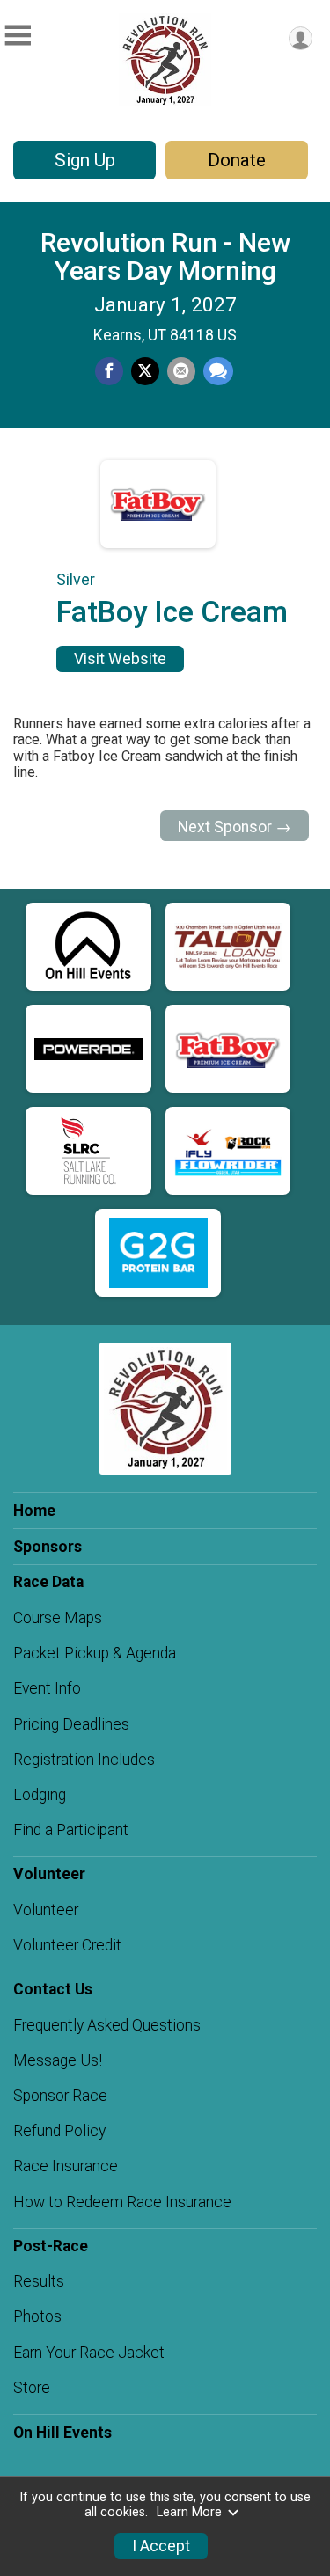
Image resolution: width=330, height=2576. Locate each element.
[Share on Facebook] (109, 371)
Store (32, 2388)
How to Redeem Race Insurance (122, 2202)
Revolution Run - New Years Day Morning (165, 256)
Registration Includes (84, 1760)
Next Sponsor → (235, 827)
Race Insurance (66, 2166)
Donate (237, 160)
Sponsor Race (60, 2096)
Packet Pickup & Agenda (95, 1653)
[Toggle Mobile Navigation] (18, 36)
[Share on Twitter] (145, 371)
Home (34, 1511)
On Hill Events (62, 2433)
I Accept (161, 2546)
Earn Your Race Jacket (89, 2353)
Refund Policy (59, 2131)
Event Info (47, 1688)
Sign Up (85, 160)
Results (39, 2281)
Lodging (40, 1795)
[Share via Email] (181, 371)
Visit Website (120, 659)
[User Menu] (301, 38)
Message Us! (58, 2060)
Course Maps (58, 1618)
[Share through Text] (218, 371)
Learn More (189, 2512)
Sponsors (48, 1547)
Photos (37, 2316)
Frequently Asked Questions (107, 2025)
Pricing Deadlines (71, 1724)
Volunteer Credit (67, 1945)
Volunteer (46, 1910)
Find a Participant (71, 1830)
